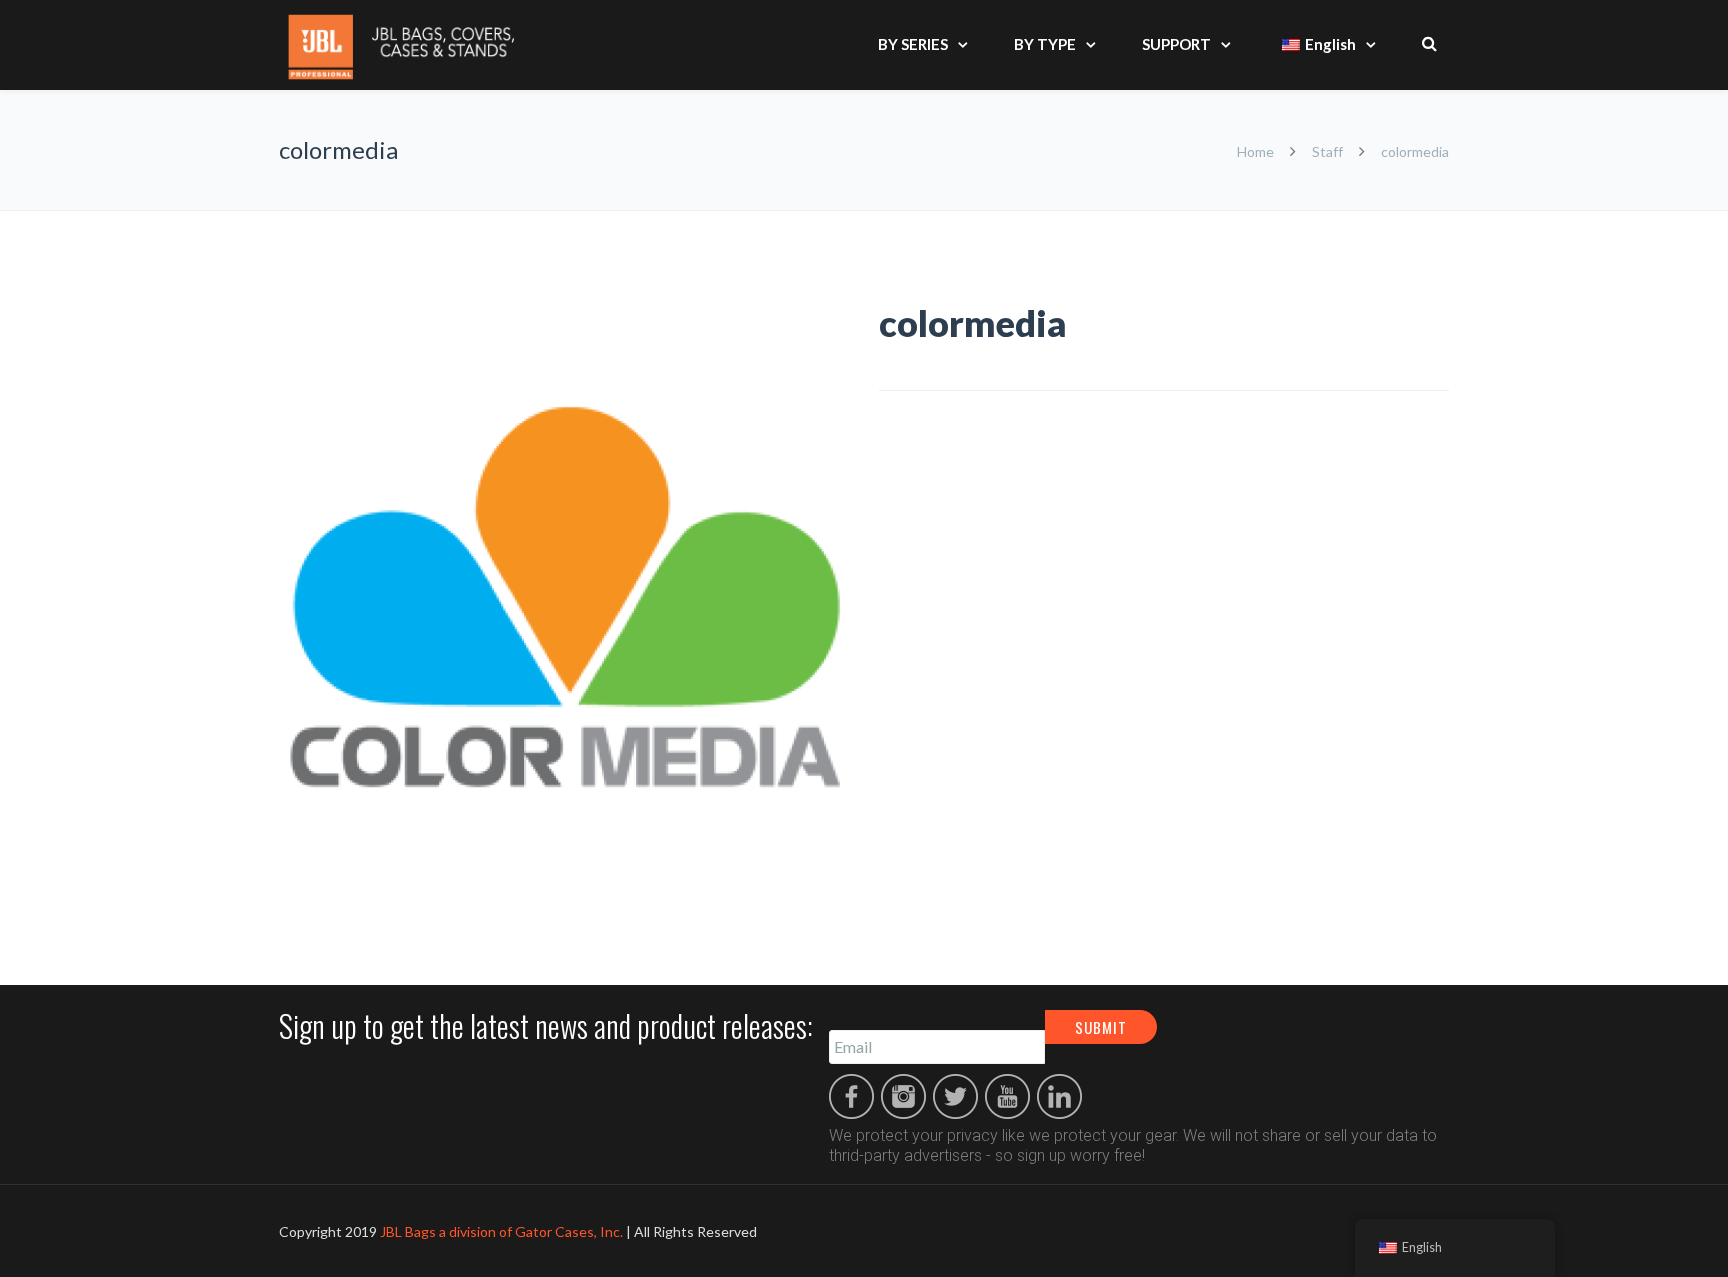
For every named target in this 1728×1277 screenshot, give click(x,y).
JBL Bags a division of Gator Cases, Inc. (501, 1231)
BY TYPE (1045, 44)
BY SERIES (913, 44)
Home (1257, 151)
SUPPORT (1176, 44)
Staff (1327, 151)
